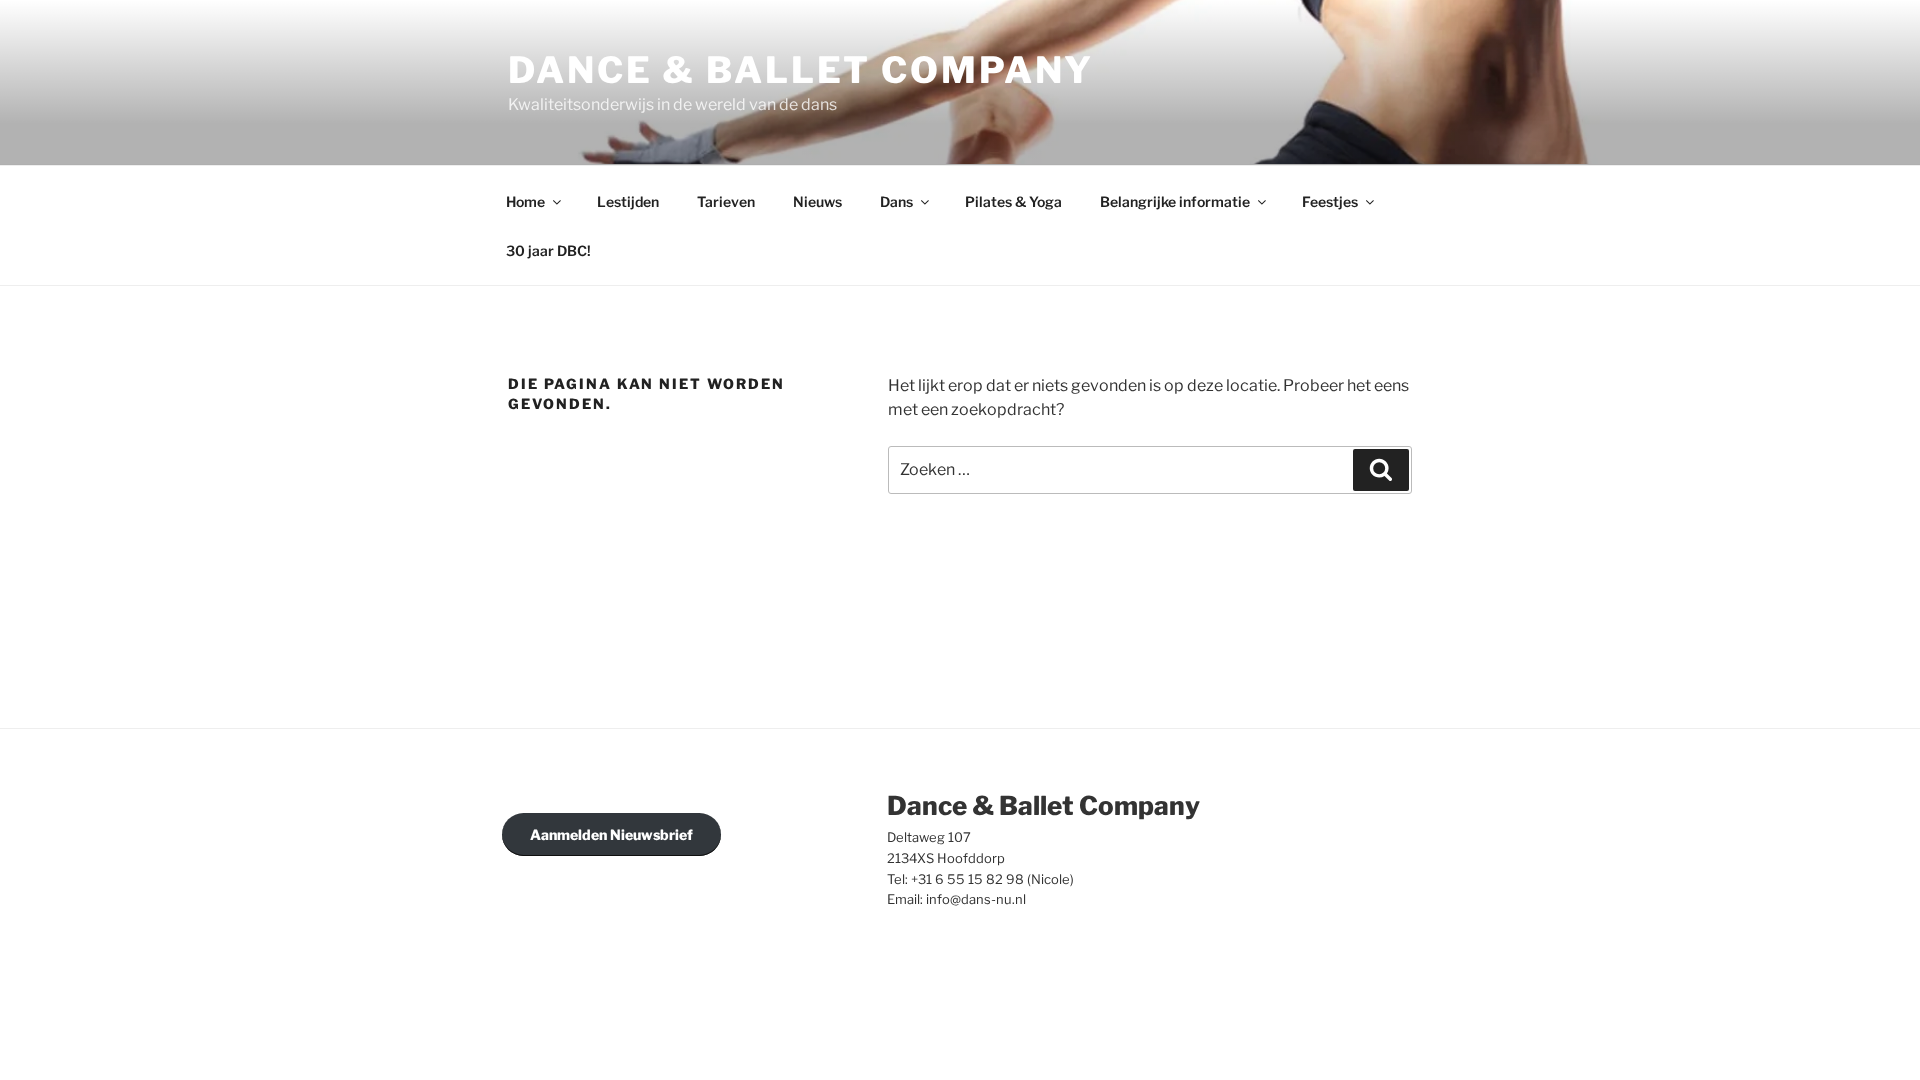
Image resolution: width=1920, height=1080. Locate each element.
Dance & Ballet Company (801, 70)
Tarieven (726, 201)
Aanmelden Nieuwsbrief (611, 834)
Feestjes (1330, 201)
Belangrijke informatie (1175, 201)
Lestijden (628, 201)
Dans (896, 201)
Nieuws (817, 201)
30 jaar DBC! (548, 250)
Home (525, 201)
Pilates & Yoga (1013, 201)
